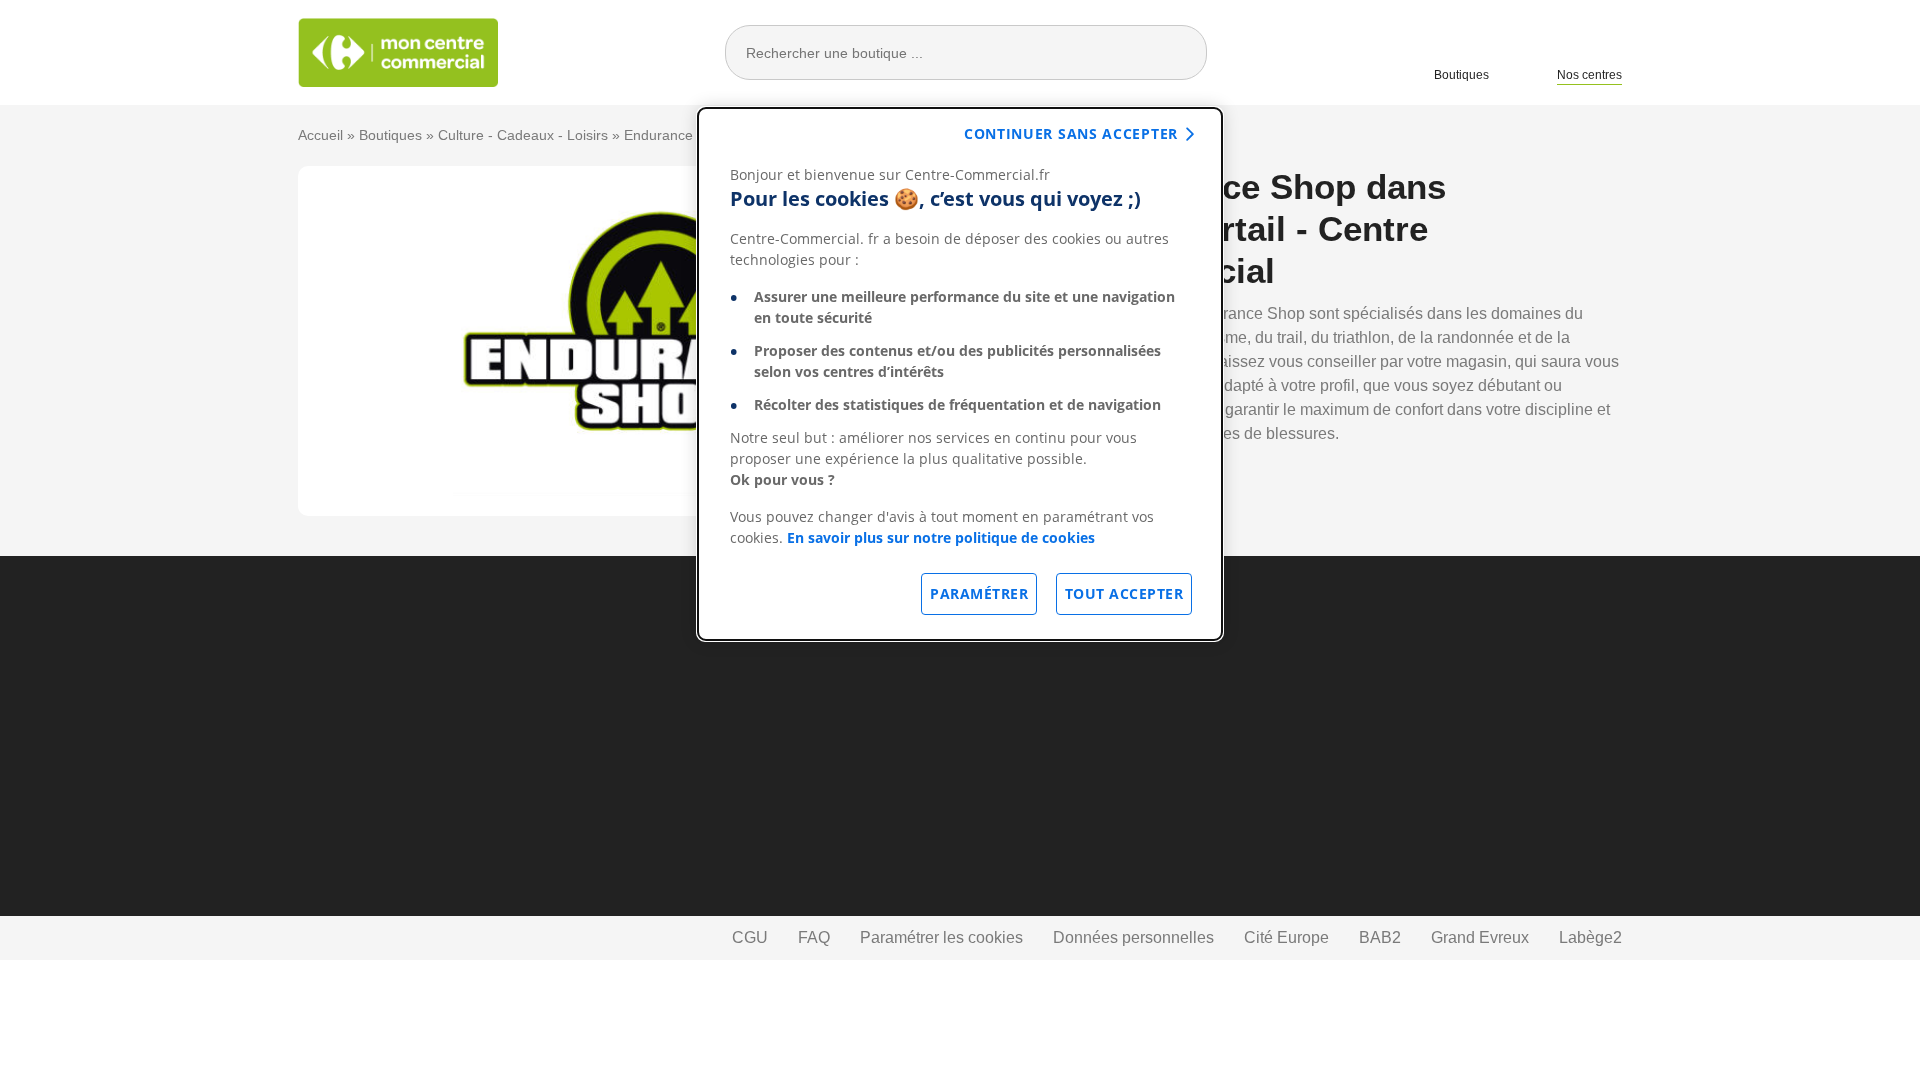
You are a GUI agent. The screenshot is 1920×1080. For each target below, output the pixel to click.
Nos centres (1589, 75)
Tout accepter (1124, 593)
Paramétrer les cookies (941, 937)
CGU (750, 937)
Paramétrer (979, 593)
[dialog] (960, 374)
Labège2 (1590, 937)
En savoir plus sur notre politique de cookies (941, 537)
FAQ (814, 937)
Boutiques (1461, 75)
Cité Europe (1286, 937)
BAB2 (1380, 937)
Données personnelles (1133, 937)
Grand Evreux (1480, 937)
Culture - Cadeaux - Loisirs (523, 135)
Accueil (320, 135)
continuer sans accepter (1071, 133)
